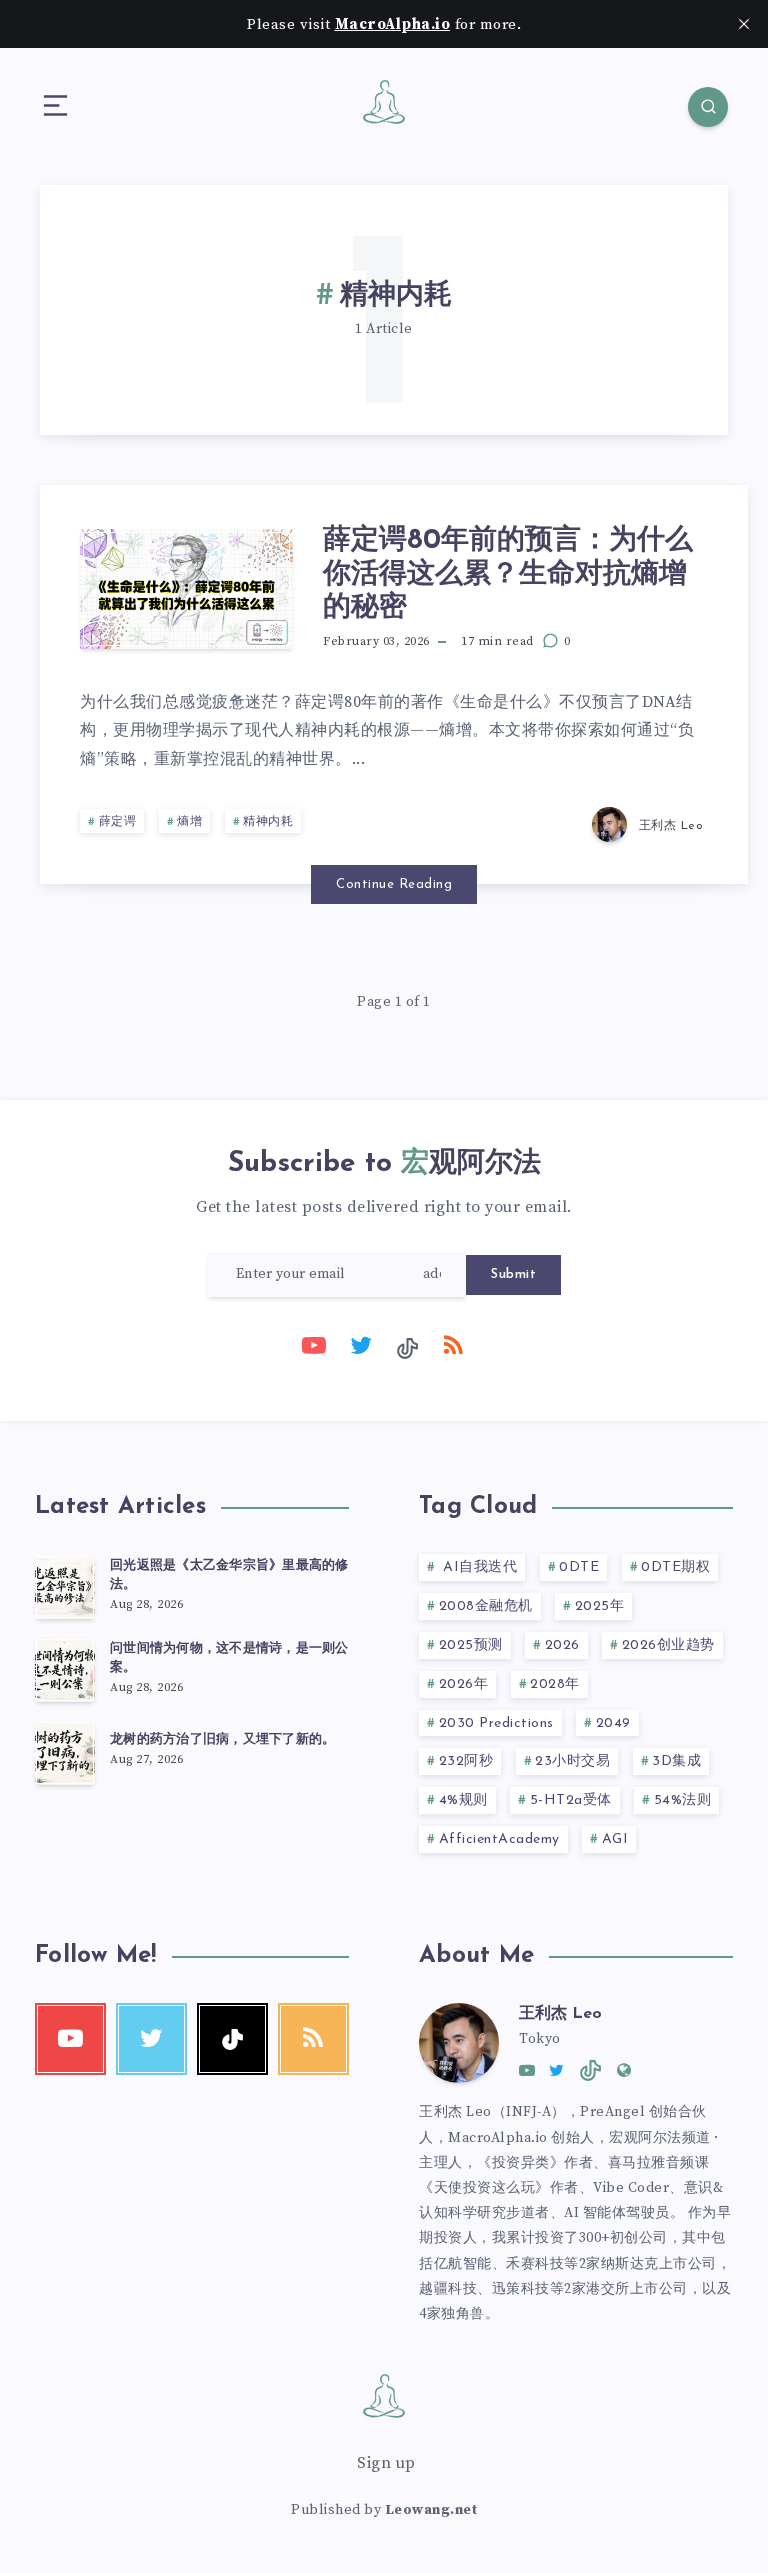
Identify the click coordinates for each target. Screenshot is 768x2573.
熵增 (189, 822)
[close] (744, 24)
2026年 (464, 1684)
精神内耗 (268, 822)
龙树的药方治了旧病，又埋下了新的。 (222, 1739)
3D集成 (676, 1761)
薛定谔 (118, 822)
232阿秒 (466, 1761)
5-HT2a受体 (571, 1800)
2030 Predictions (496, 1723)
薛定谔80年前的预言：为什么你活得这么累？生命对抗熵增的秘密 (508, 574)
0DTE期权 (675, 1567)
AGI (615, 1839)
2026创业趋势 (668, 1645)
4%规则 (463, 1800)
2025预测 (471, 1645)
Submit (513, 1274)
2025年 (600, 1606)
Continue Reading (394, 884)
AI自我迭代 (478, 1567)
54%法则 (683, 1800)
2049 (613, 1723)
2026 (562, 1645)
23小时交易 (572, 1761)
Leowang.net (431, 2510)
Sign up (386, 2463)
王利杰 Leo (560, 2014)
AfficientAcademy (499, 1839)
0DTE (579, 1567)
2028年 (555, 1684)
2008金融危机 (486, 1606)
